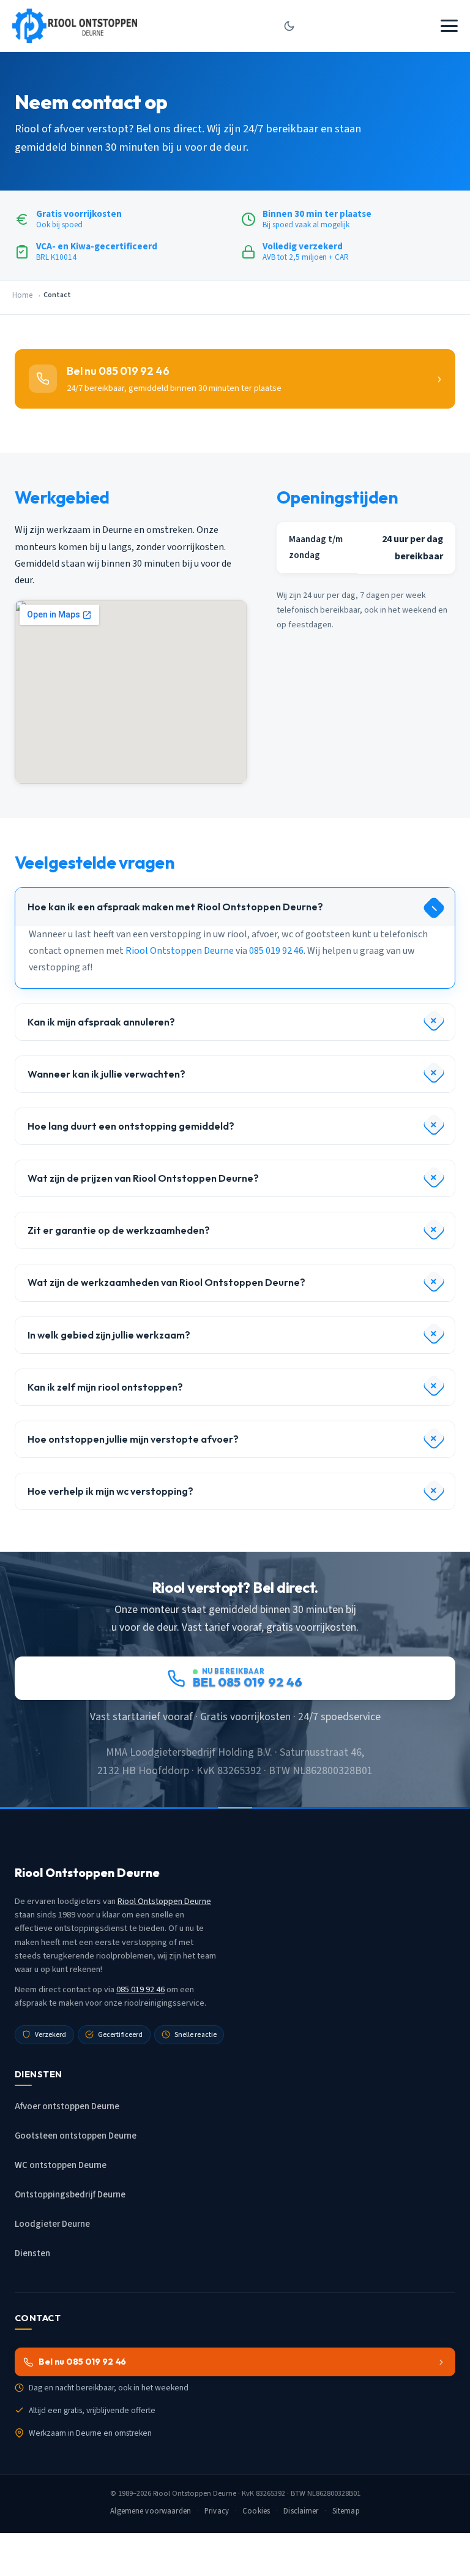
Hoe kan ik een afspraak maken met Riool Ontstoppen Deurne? (175, 907)
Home (22, 295)
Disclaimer (301, 2511)
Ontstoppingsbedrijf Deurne (70, 2195)
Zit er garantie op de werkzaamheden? (119, 1230)
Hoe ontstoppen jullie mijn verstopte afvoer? (133, 1439)
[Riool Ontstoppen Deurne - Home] (75, 26)
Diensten (32, 2253)
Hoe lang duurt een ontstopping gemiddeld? (131, 1126)
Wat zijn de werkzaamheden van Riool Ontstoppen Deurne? (166, 1282)
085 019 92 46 (276, 951)
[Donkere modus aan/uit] (289, 26)
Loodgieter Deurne (52, 2224)
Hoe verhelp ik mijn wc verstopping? (110, 1491)
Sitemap (346, 2511)
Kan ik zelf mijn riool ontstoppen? (105, 1387)
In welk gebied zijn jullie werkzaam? (109, 1335)
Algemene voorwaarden (151, 2511)
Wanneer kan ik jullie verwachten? (106, 1074)
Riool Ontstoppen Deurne (180, 951)
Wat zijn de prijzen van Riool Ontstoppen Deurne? (143, 1178)
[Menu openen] (449, 26)
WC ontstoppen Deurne (61, 2165)
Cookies (256, 2511)
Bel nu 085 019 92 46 (82, 2362)
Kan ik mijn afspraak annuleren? (101, 1022)
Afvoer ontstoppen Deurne (67, 2106)
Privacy (217, 2511)
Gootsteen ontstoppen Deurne (76, 2136)
